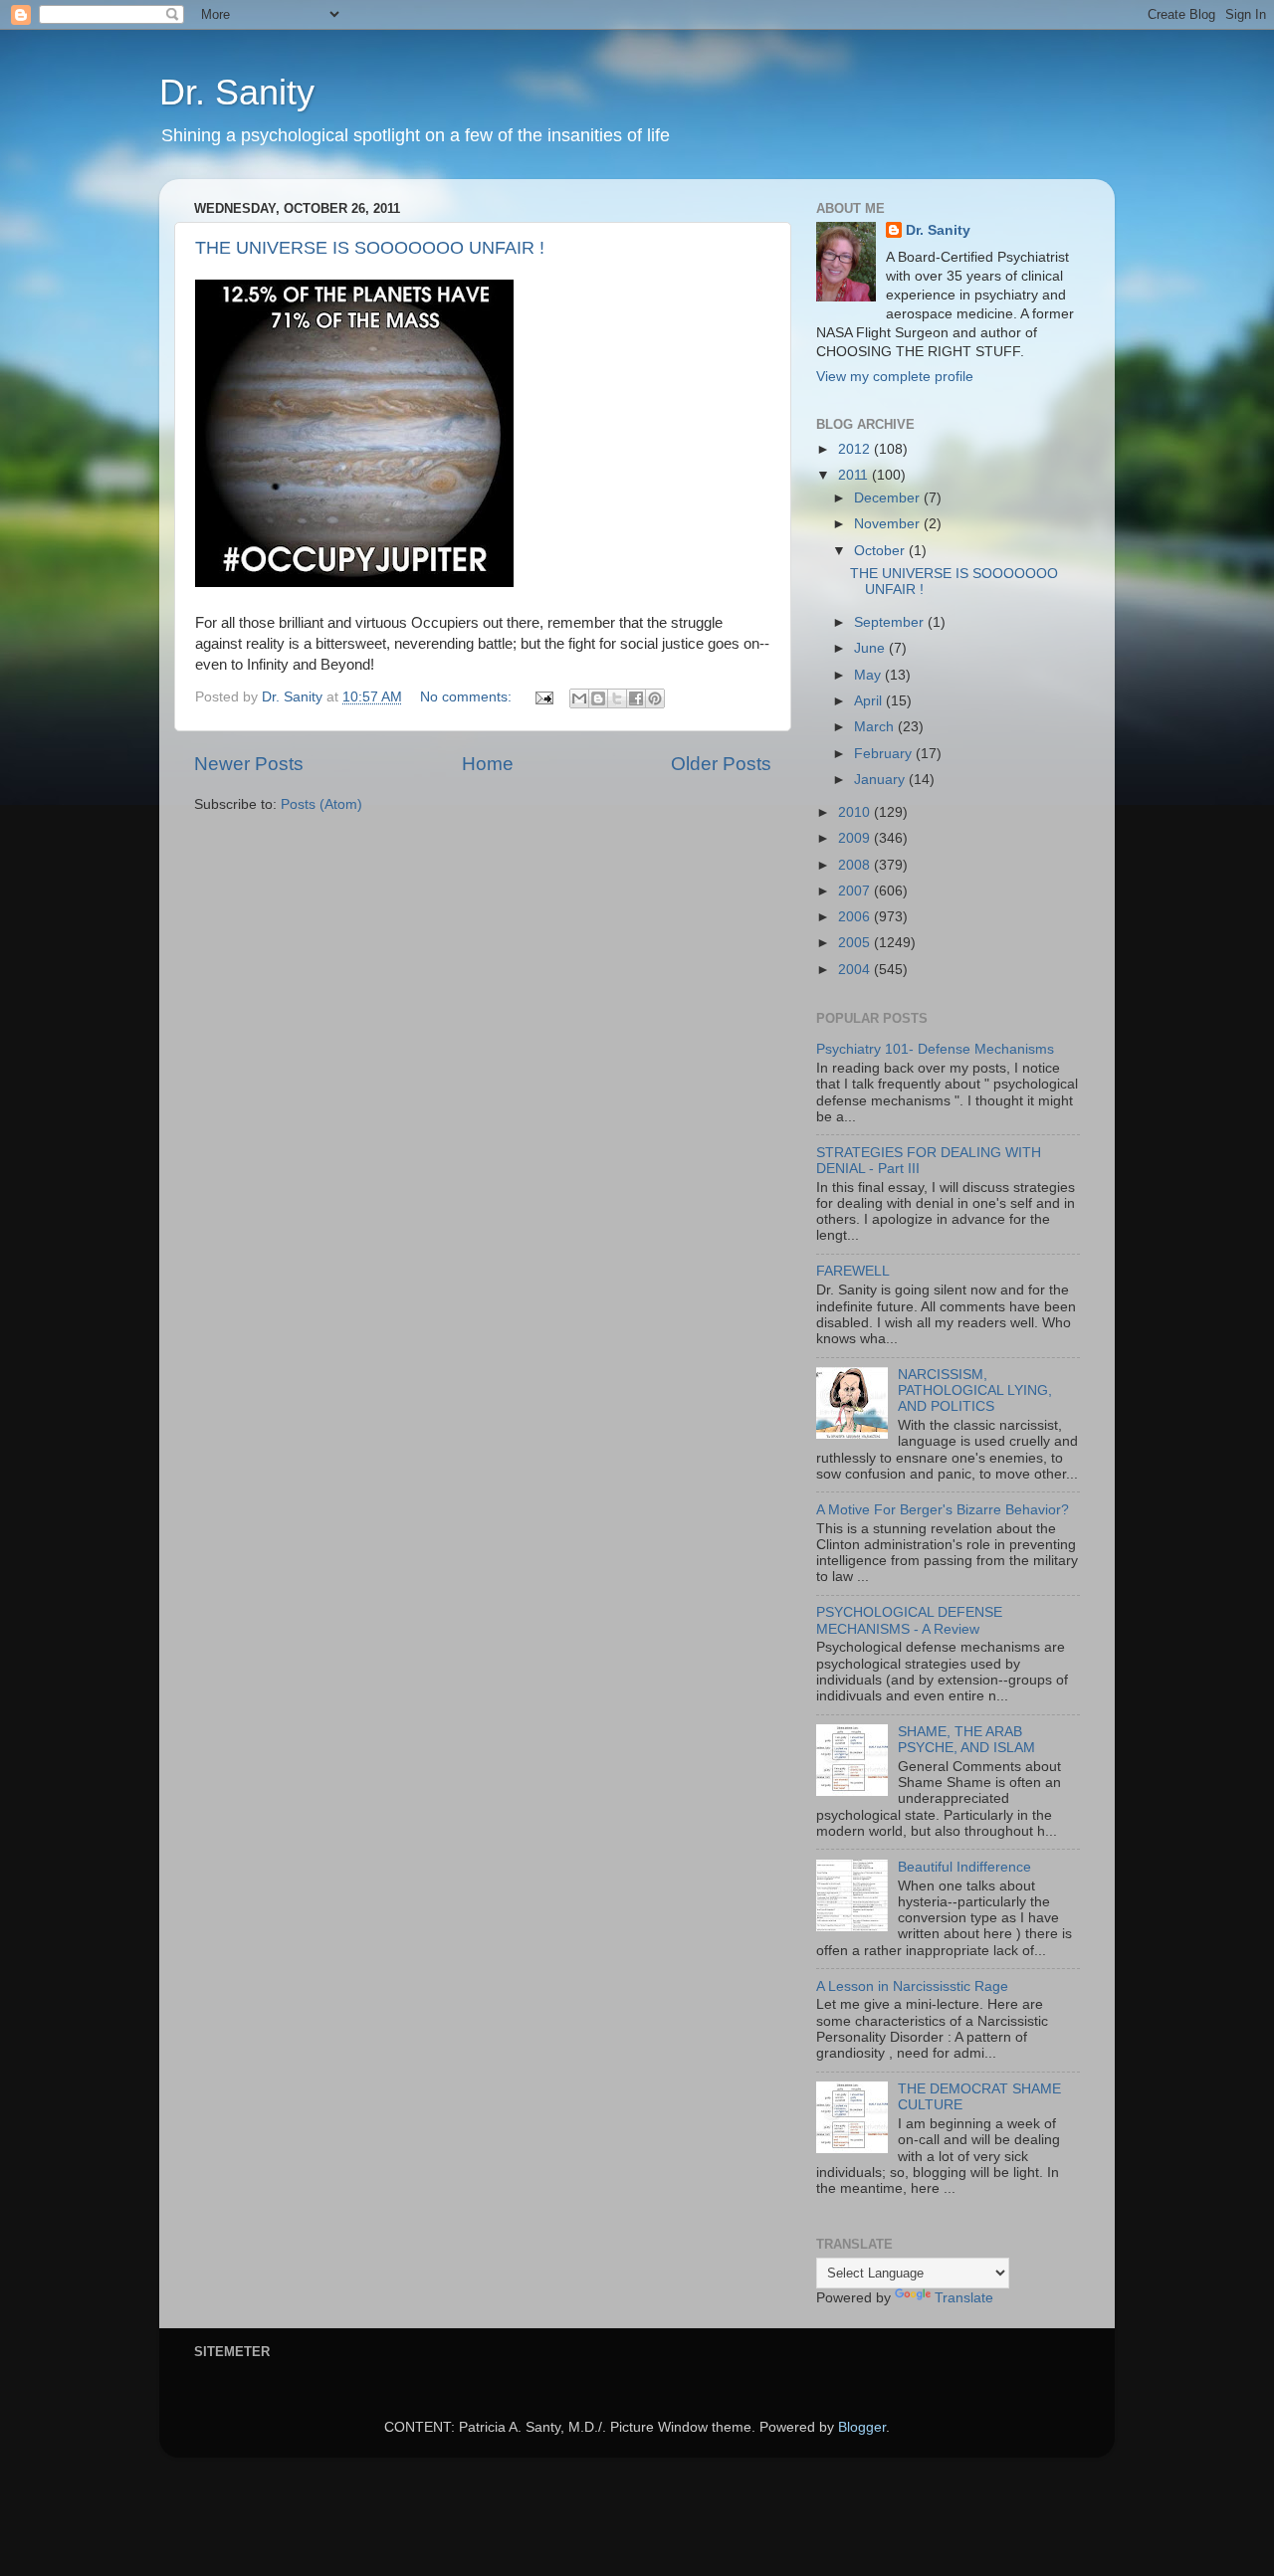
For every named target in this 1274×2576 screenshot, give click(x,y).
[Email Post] (543, 697)
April (870, 701)
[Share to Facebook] (636, 698)
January (881, 780)
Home (488, 764)
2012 (856, 449)
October (881, 551)
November (889, 524)
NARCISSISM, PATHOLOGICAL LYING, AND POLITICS (975, 1390)
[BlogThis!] (598, 698)
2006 (856, 917)
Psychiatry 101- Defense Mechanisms (935, 1049)
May (869, 675)
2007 (856, 891)
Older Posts (721, 764)
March (876, 727)
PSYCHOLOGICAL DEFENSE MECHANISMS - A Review (909, 1620)
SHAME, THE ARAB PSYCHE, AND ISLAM (966, 1740)
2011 (855, 475)
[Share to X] (617, 698)
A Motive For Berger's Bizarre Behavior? (943, 1510)
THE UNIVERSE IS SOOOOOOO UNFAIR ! (370, 248)
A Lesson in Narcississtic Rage (912, 1986)
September (891, 622)
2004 (856, 970)
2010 (856, 812)
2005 (856, 943)
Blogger (862, 2427)
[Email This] (579, 698)
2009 (856, 838)
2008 (856, 865)
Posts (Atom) (321, 804)
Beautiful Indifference (964, 1867)
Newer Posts (249, 764)
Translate (964, 2298)
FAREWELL (853, 1271)
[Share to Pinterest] (655, 698)
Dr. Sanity (237, 92)
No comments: (468, 697)
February (885, 754)
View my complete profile (895, 377)
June (871, 648)
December (889, 498)
